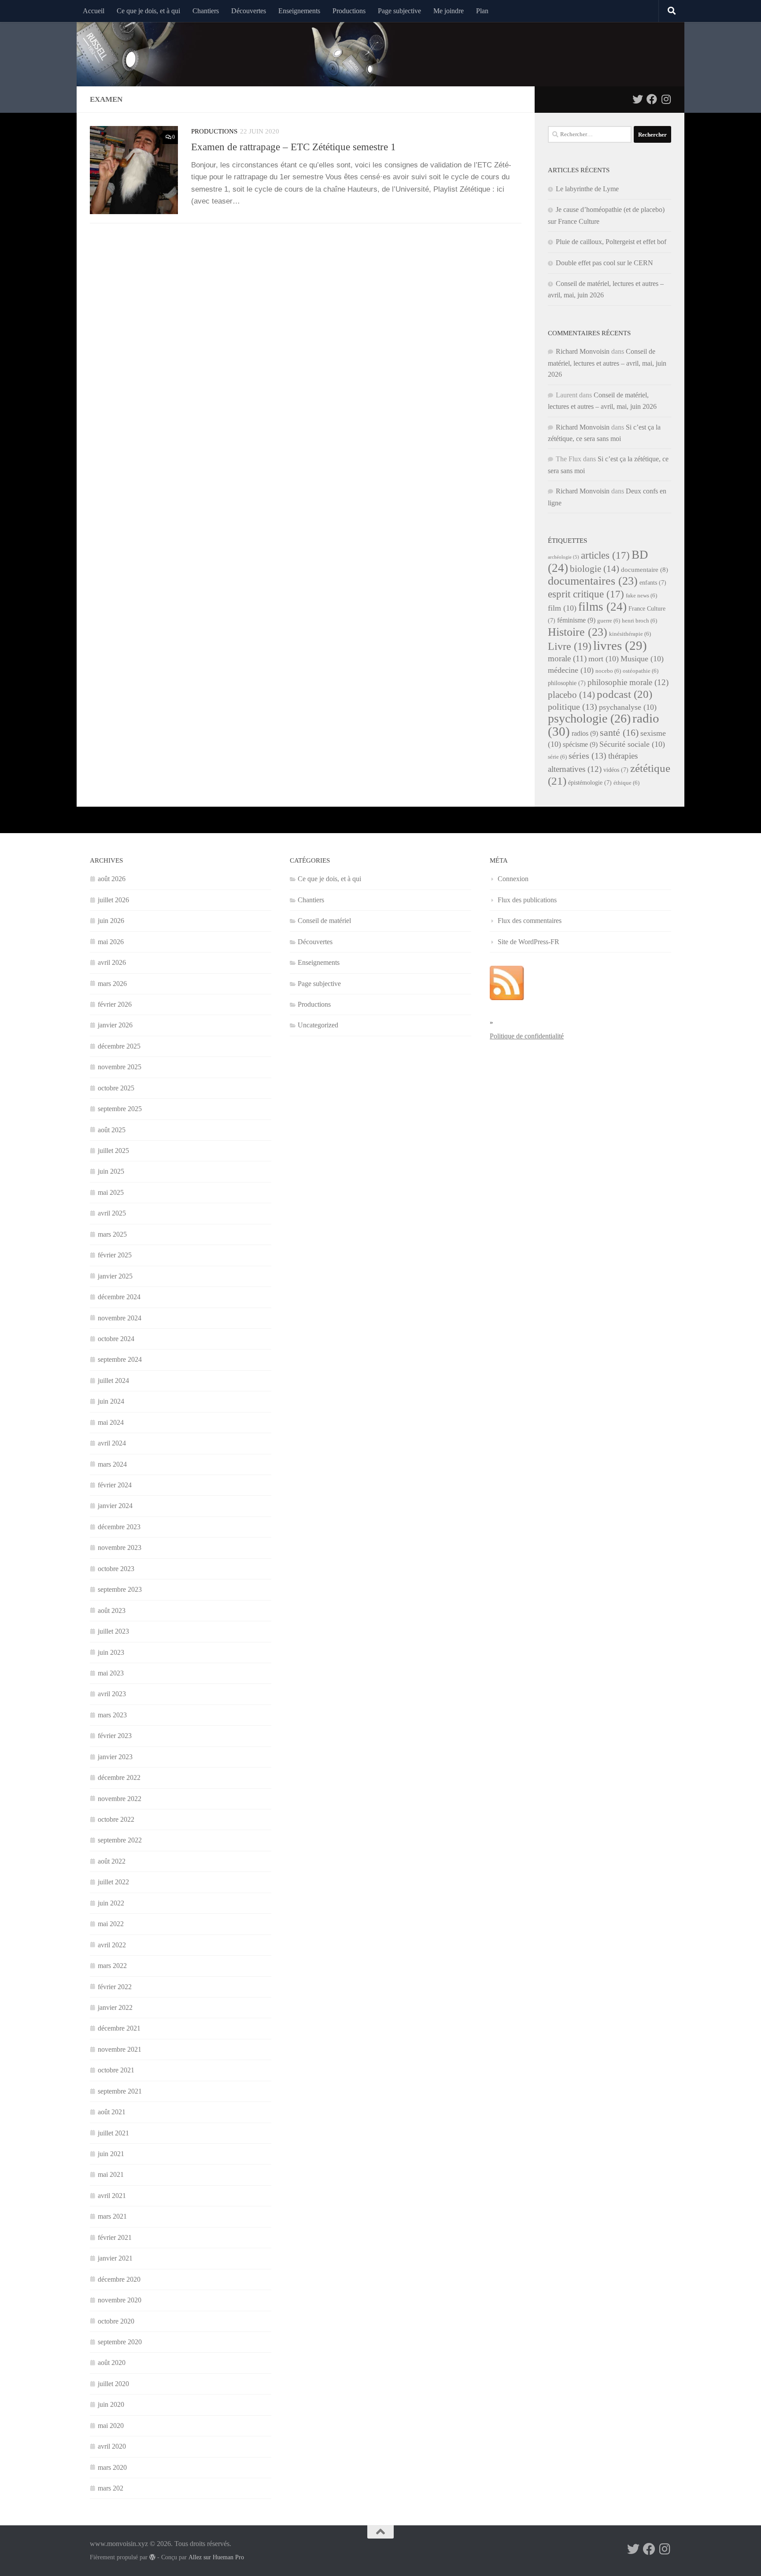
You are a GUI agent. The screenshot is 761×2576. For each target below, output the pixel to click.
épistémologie (590, 783)
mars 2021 (112, 2216)
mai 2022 (111, 1924)
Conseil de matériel (324, 921)
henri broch (639, 621)
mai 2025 (111, 1192)
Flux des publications (527, 900)
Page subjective (399, 11)
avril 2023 (112, 1694)
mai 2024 (111, 1422)
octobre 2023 (116, 1569)
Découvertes (249, 11)
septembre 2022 (120, 1840)
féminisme (576, 620)
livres (620, 645)
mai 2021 (111, 2174)
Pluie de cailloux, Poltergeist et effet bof (611, 242)
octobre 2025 (116, 1088)
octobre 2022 (116, 1819)
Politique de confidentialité (527, 1036)
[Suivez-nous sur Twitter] (638, 99)
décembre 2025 (119, 1046)
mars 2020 (112, 2467)
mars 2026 (112, 984)
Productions (349, 11)
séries (587, 756)
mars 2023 (112, 1715)
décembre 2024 (119, 1297)
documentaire (645, 570)
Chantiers (206, 11)
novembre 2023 (120, 1547)
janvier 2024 (115, 1506)
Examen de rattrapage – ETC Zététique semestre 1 (294, 147)
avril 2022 (112, 1945)
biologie (595, 569)
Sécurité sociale (632, 744)
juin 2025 (111, 1171)
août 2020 (112, 2363)
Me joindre (449, 11)
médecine (571, 670)
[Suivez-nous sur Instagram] (666, 99)
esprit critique (586, 594)
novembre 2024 (120, 1318)
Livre (570, 646)
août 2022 (112, 1861)
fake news (641, 596)
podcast (624, 694)
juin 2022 (111, 1903)
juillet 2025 (113, 1151)
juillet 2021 (113, 2133)
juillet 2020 (113, 2384)
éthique (626, 783)
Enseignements (299, 11)
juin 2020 (111, 2404)
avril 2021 (112, 2196)
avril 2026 (112, 962)
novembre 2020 (120, 2300)
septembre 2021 (120, 2091)
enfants (653, 583)
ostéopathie (641, 671)
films (602, 607)
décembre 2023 (119, 1527)
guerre (609, 621)
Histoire (578, 632)
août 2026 (112, 879)
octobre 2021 (116, 2070)
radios (585, 733)
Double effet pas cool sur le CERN (604, 263)
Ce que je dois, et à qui (148, 11)
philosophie (567, 683)
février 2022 (115, 1987)
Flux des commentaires (530, 921)
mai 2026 (111, 942)
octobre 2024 (116, 1339)
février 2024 (115, 1485)
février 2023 (115, 1736)
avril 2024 (112, 1443)
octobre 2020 (116, 2321)
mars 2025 (112, 1234)
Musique (642, 659)
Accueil (94, 11)
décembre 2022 (119, 1777)
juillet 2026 (113, 900)
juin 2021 (111, 2154)
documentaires (593, 581)
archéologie (563, 557)
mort (604, 659)
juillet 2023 (113, 1631)
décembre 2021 (119, 2028)
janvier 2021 (115, 2258)
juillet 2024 (113, 1381)
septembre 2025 (120, 1109)
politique (573, 707)
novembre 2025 (120, 1067)
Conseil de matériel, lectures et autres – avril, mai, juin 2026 (607, 363)
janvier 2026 (115, 1025)
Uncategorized (318, 1025)
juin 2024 (111, 1401)
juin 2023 (111, 1652)
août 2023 (112, 1610)
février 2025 (115, 1255)
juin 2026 (111, 921)
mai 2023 (111, 1673)
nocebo (608, 671)
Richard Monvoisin (583, 351)
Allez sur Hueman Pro (216, 2557)
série (557, 757)
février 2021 (115, 2237)
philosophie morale (628, 682)
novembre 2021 (120, 2049)
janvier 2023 (115, 1757)
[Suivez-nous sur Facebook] (652, 99)
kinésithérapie (630, 634)
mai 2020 (111, 2426)
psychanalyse (628, 707)
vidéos (616, 770)
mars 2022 (112, 1966)
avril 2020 (112, 2446)
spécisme (580, 744)
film (562, 608)
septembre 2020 (120, 2342)
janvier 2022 (115, 2007)
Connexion (513, 879)
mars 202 (111, 2488)
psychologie (589, 718)
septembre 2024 (120, 1359)
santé (619, 732)
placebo (571, 695)
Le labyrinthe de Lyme (587, 189)
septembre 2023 (120, 1589)
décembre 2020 (119, 2279)
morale (567, 658)
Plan (482, 11)
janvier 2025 (115, 1276)
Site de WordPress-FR (528, 942)
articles (605, 555)
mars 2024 (112, 1464)
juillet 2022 (113, 1882)
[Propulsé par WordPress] (152, 2557)
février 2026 (115, 1004)
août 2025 (112, 1130)
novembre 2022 (120, 1799)
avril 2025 (112, 1213)
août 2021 (112, 2112)
